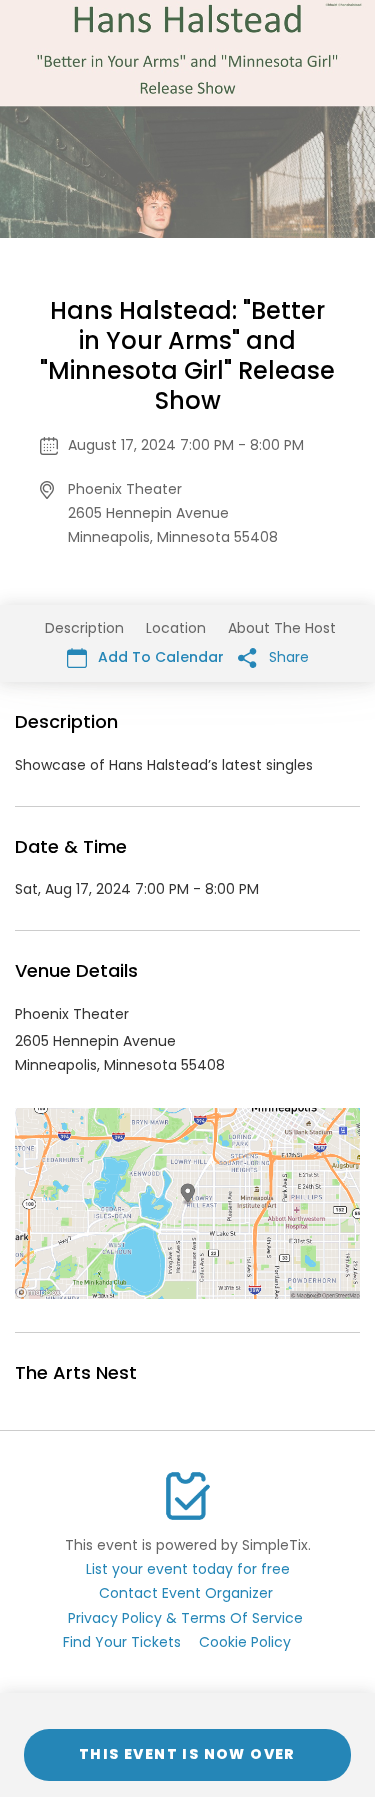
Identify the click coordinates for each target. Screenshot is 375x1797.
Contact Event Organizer (186, 1593)
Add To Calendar (159, 657)
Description (84, 628)
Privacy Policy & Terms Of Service (185, 1618)
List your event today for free (188, 1569)
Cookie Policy (245, 1642)
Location (176, 628)
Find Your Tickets (122, 1642)
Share (287, 657)
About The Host (282, 628)
